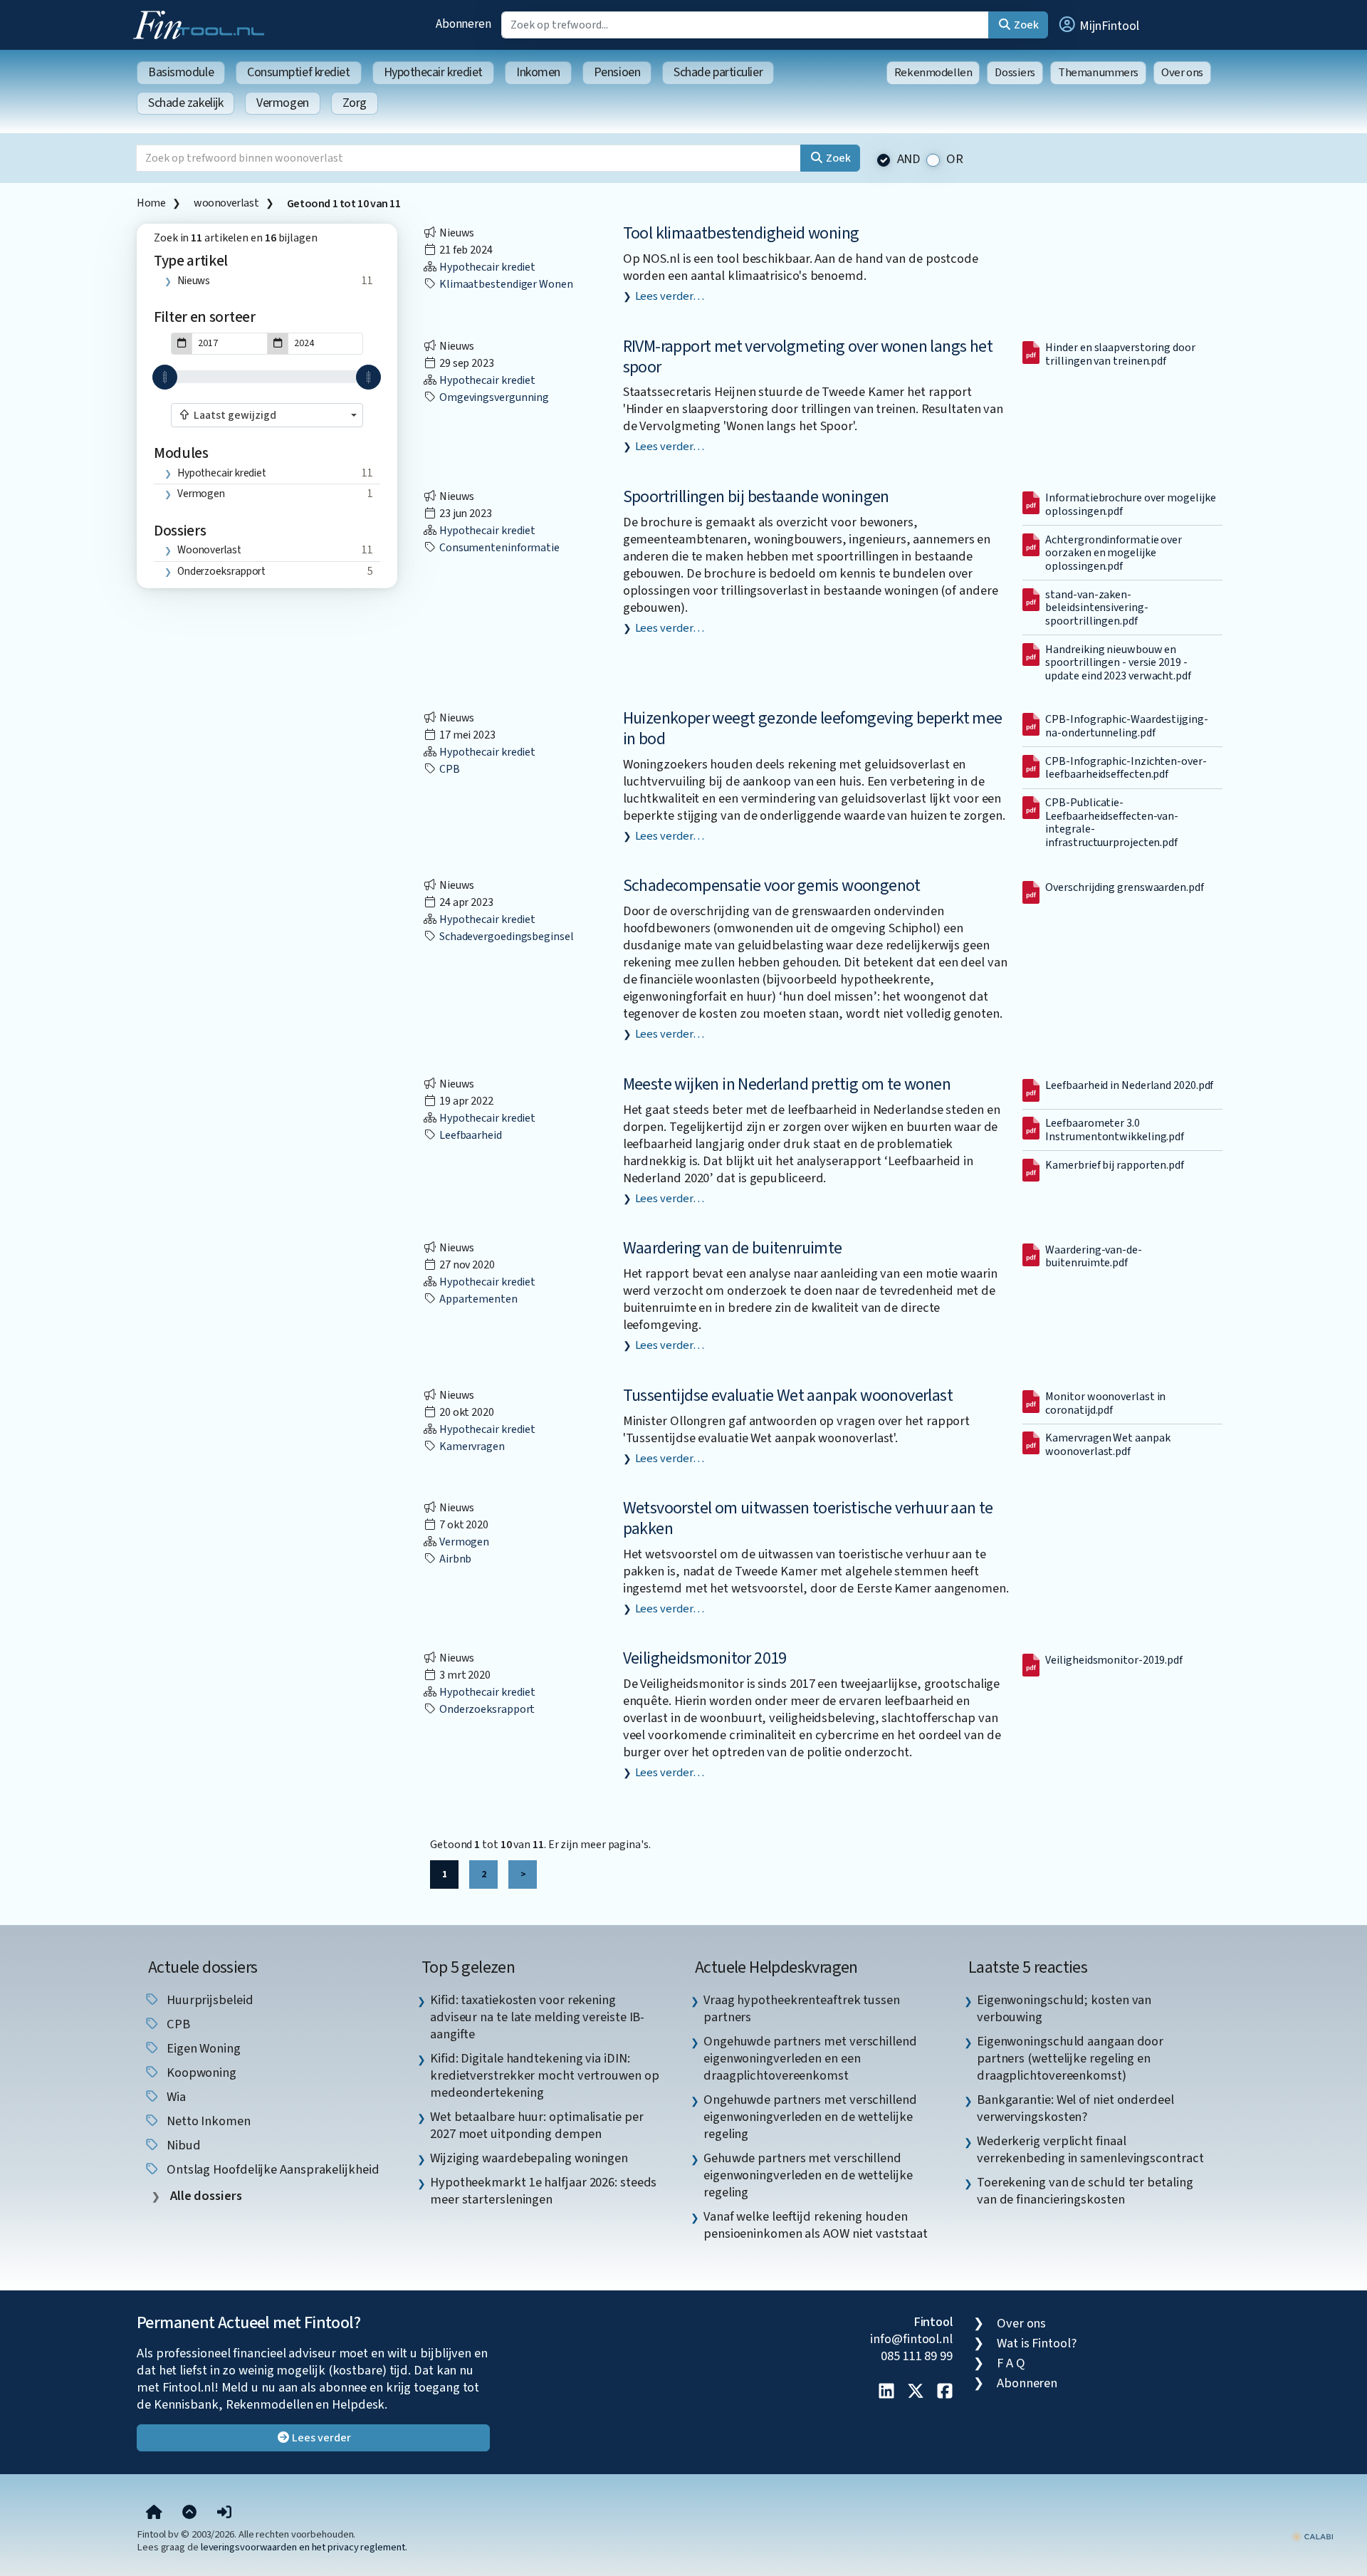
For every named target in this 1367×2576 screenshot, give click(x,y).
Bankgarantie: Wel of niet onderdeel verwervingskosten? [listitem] (1075, 2108)
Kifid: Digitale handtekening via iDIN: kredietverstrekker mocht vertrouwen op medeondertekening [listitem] (545, 2075)
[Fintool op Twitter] (916, 2392)
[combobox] (267, 415)
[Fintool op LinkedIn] (886, 2392)
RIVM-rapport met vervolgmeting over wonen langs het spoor (808, 357)
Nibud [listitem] (182, 2145)
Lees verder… (670, 296)
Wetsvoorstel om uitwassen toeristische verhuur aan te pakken (808, 1518)
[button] (1098, 25)
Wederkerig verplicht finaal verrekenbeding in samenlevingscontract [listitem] (1090, 2149)
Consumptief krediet (298, 72)
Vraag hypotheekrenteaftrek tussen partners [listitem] (802, 2008)
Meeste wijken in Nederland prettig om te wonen (787, 1084)
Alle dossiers (205, 2196)
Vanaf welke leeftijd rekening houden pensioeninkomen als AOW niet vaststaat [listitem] (816, 2225)
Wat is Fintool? (1037, 2343)
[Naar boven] (189, 2513)
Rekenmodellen (933, 73)
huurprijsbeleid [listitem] (209, 2000)
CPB (449, 769)
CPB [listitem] (177, 2024)
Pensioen (617, 72)
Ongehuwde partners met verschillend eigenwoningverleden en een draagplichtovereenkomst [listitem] (810, 2058)
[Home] (154, 2513)
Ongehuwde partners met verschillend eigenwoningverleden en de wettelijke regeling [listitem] (810, 2117)
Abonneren (463, 24)
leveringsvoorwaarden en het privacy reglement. (304, 2547)
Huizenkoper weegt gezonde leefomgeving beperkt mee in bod (813, 729)
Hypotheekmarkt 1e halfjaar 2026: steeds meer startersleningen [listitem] (543, 2191)
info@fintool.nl (911, 2339)
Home (151, 203)
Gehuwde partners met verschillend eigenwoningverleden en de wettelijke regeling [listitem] (808, 2175)
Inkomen (538, 72)
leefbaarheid (470, 1135)
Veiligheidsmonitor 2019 (705, 1658)
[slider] (165, 377)
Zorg (355, 103)
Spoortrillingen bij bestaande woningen (756, 497)
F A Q (1011, 2363)
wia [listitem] (175, 2097)
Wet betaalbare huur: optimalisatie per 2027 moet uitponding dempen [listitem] (537, 2125)
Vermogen (282, 103)
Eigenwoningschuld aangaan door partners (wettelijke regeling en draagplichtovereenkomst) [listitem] (1070, 2058)
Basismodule (181, 72)
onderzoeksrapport (221, 571)
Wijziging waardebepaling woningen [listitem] (529, 2158)
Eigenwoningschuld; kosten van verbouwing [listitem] (1064, 2008)
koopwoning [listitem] (200, 2072)
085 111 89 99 (917, 2356)
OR (955, 159)
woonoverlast (226, 203)
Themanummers (1098, 73)
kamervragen (471, 1446)
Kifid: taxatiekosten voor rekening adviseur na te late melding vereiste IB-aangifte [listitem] (537, 2017)
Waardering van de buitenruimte (733, 1248)
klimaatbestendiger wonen (505, 284)
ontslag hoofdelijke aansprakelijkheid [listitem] (272, 2169)
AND (909, 159)
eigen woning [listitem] (202, 2048)
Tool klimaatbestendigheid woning (741, 233)
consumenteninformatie (498, 548)
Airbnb (454, 1559)
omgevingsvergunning (493, 397)
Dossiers (1015, 73)
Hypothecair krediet (433, 72)
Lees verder (321, 2438)
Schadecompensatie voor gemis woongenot (772, 886)
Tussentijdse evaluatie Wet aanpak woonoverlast (788, 1396)
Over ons (1182, 73)
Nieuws (194, 281)
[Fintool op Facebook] (945, 2392)
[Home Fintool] (202, 24)
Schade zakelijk (185, 103)
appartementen (477, 1299)
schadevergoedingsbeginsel (506, 937)
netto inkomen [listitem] (207, 2121)
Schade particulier (718, 72)
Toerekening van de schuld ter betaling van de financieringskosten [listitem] (1085, 2191)
